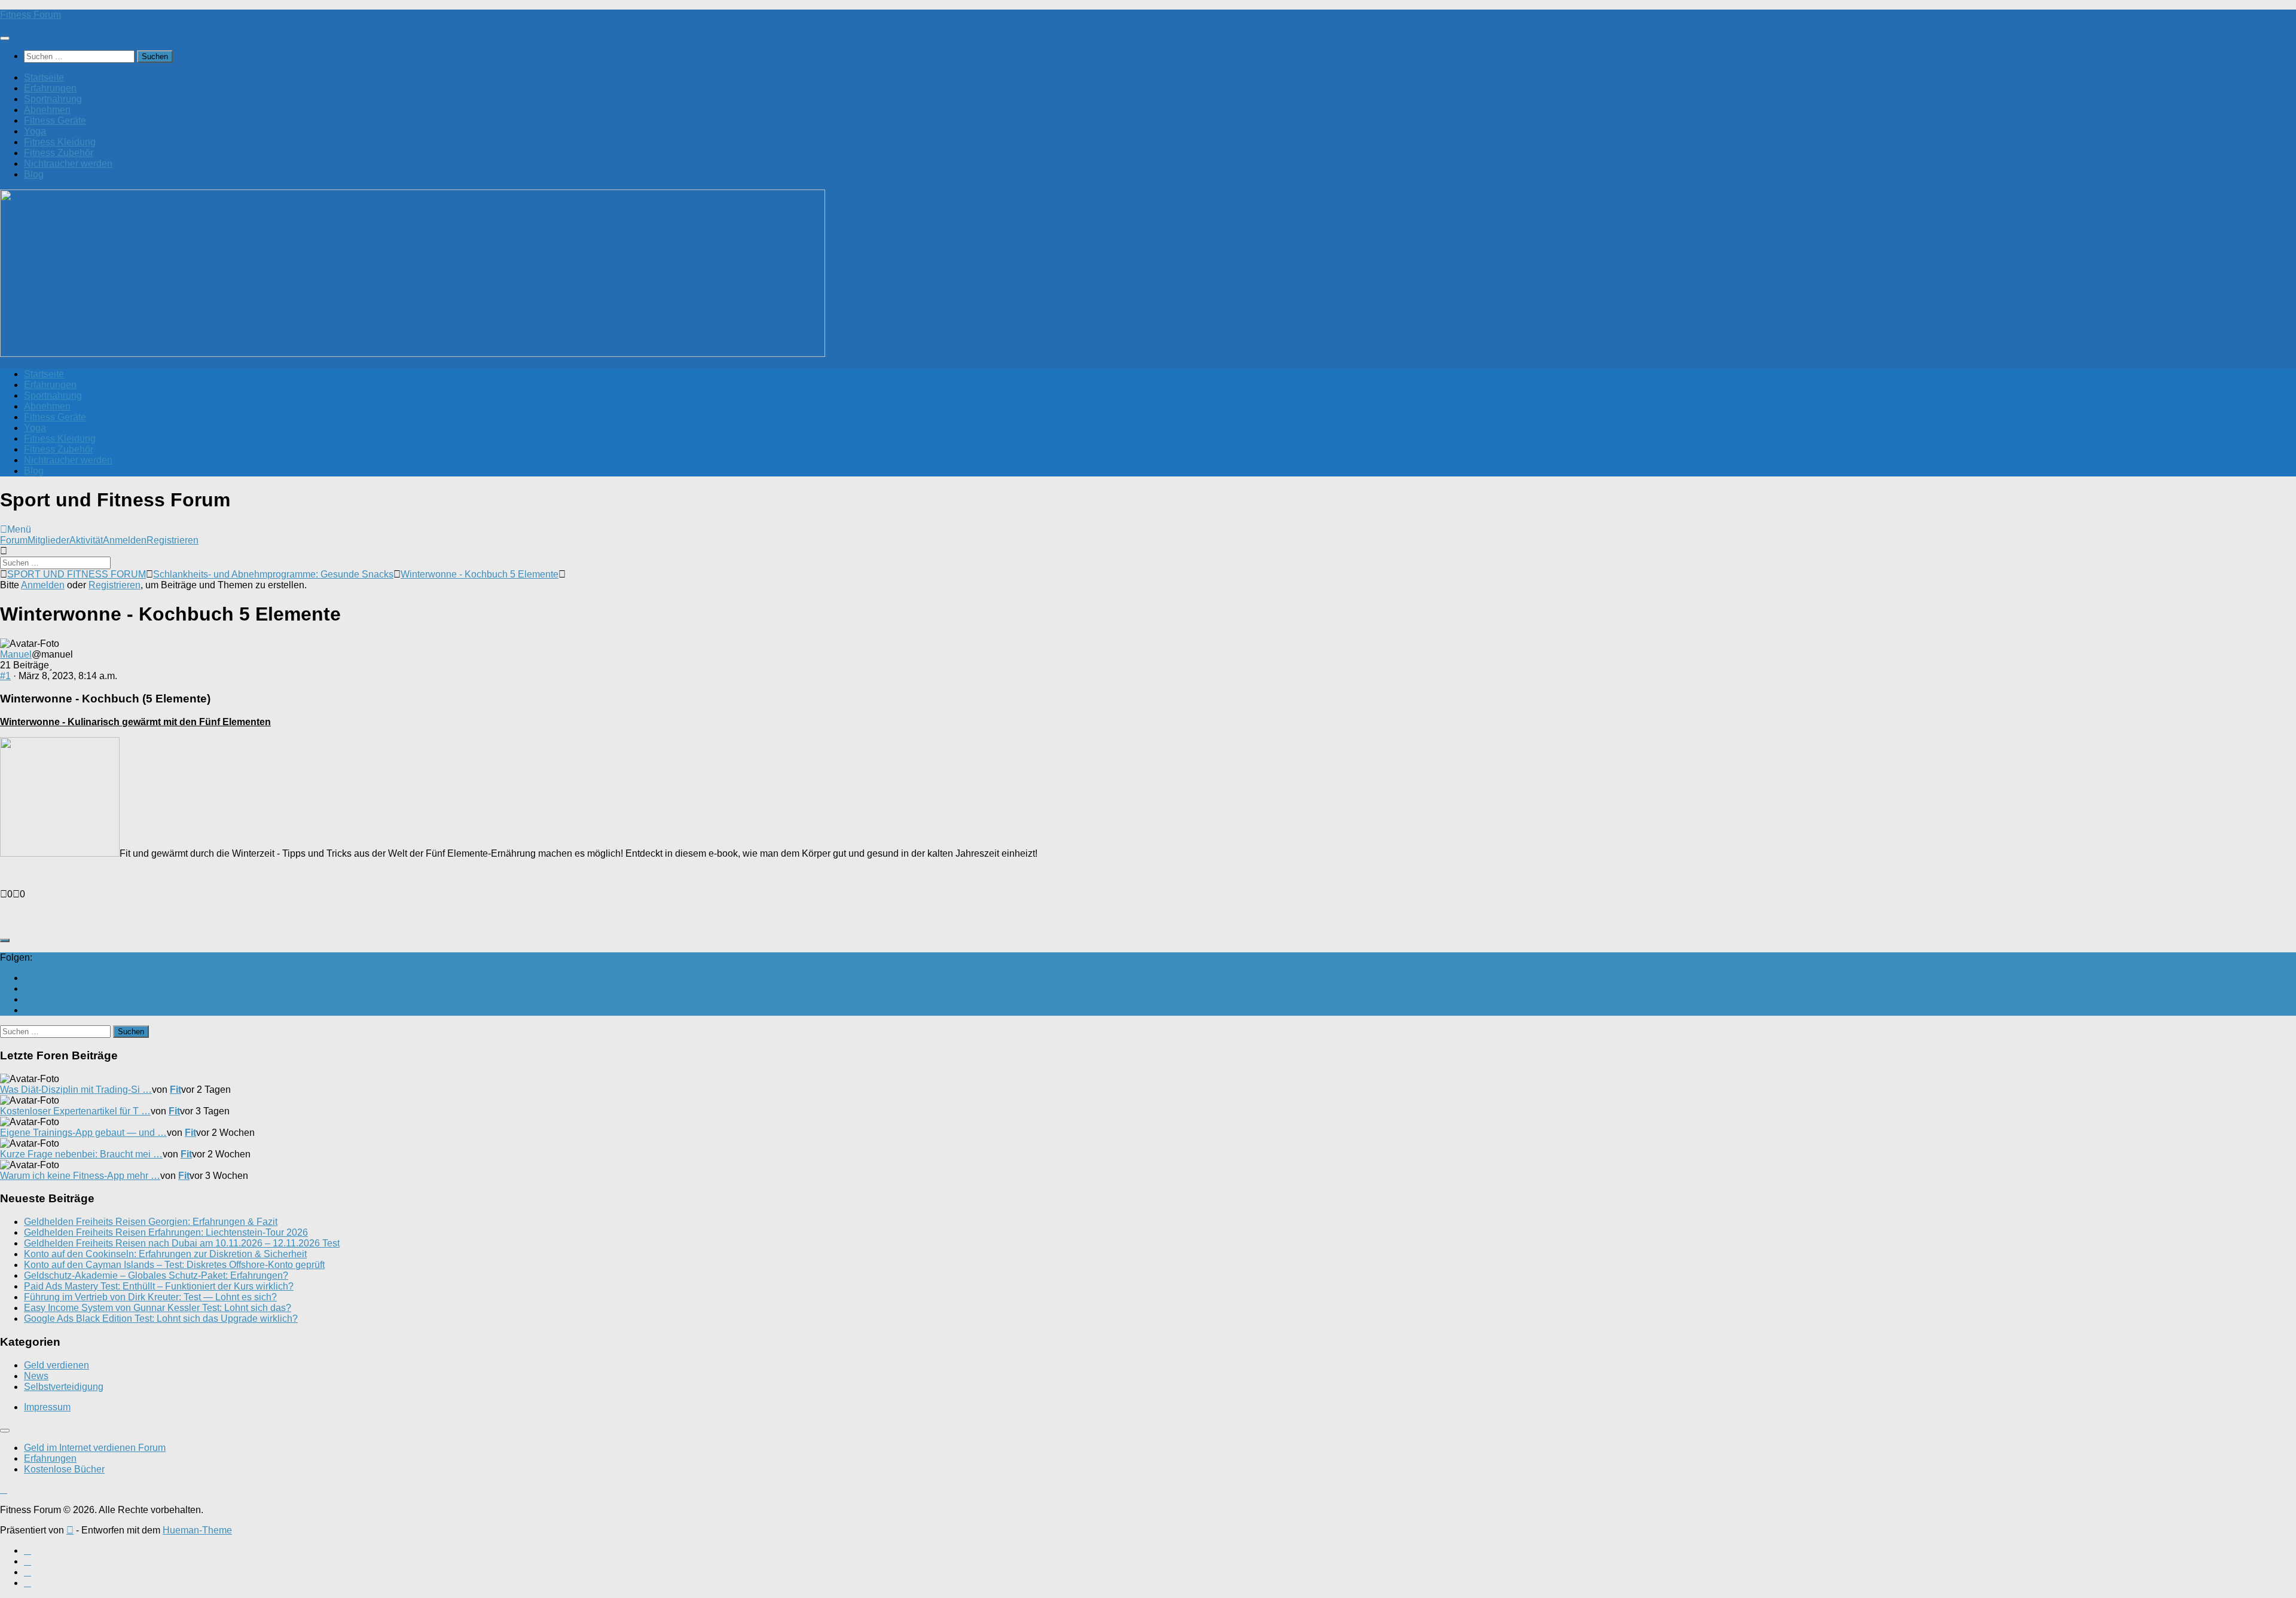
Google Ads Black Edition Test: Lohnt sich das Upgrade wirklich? (161, 1319)
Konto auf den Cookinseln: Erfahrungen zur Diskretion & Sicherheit (165, 1254)
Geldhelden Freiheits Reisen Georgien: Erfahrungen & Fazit (151, 1222)
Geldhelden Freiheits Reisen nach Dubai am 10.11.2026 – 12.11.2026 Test (182, 1243)
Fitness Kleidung (60, 142)
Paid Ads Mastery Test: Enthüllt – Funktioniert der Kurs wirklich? (159, 1286)
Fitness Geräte (55, 120)
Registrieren (172, 540)
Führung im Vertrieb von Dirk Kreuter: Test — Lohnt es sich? (150, 1297)
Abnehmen (47, 110)
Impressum (47, 1407)
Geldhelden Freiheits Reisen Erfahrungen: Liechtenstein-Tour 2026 (166, 1232)
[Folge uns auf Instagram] (28, 999)
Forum (14, 540)
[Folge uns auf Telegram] (28, 1010)
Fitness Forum (30, 15)
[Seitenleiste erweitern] (5, 940)
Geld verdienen (57, 1365)
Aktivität (86, 540)
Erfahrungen (50, 88)
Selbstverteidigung (64, 1387)
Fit (175, 1090)
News (36, 1376)
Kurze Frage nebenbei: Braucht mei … (81, 1154)
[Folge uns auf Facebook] (28, 989)
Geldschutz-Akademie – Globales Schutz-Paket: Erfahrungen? (156, 1275)
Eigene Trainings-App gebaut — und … (83, 1133)
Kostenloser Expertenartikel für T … (75, 1111)
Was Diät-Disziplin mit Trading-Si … (76, 1090)
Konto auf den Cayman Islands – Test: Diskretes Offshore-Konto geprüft (174, 1265)
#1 (5, 676)
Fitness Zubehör (59, 153)
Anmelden (125, 540)
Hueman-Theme (197, 1530)
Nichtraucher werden (68, 164)
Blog (34, 174)
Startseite (44, 77)
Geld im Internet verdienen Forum (95, 1448)
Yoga (35, 131)
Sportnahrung (53, 99)
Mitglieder (48, 540)
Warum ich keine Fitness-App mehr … (80, 1176)
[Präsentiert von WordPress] (70, 1530)
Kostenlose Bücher (64, 1469)
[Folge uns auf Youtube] (28, 978)
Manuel (16, 654)
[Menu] (5, 38)
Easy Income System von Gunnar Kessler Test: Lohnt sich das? (158, 1308)
